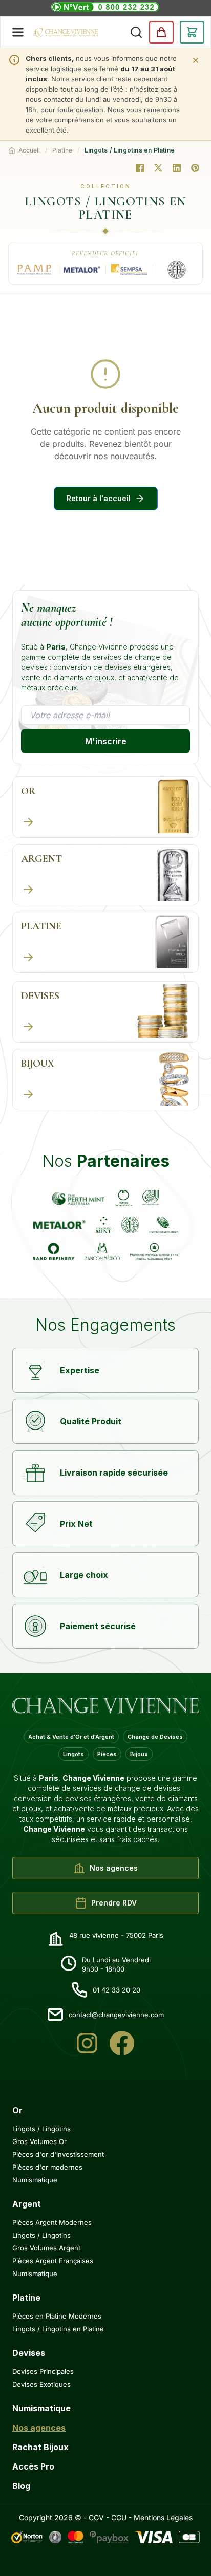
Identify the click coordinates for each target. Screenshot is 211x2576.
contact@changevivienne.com (116, 2015)
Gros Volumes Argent (46, 2248)
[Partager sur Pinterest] (195, 168)
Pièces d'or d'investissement (58, 2154)
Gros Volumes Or (39, 2141)
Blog (21, 2486)
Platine (62, 150)
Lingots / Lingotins (41, 2129)
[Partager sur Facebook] (140, 168)
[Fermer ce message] (196, 60)
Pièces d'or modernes (47, 2167)
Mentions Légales (163, 2517)
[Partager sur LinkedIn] (177, 168)
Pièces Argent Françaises (53, 2261)
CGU (119, 2517)
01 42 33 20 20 (117, 1990)
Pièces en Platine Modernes (57, 2316)
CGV (96, 2517)
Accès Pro (33, 2466)
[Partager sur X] (158, 168)
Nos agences (39, 2428)
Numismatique (35, 2180)
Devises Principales (43, 2371)
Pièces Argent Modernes (52, 2222)
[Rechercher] (136, 32)
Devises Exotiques (41, 2384)
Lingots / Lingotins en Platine (58, 2329)
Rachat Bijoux (40, 2447)
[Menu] (18, 32)
